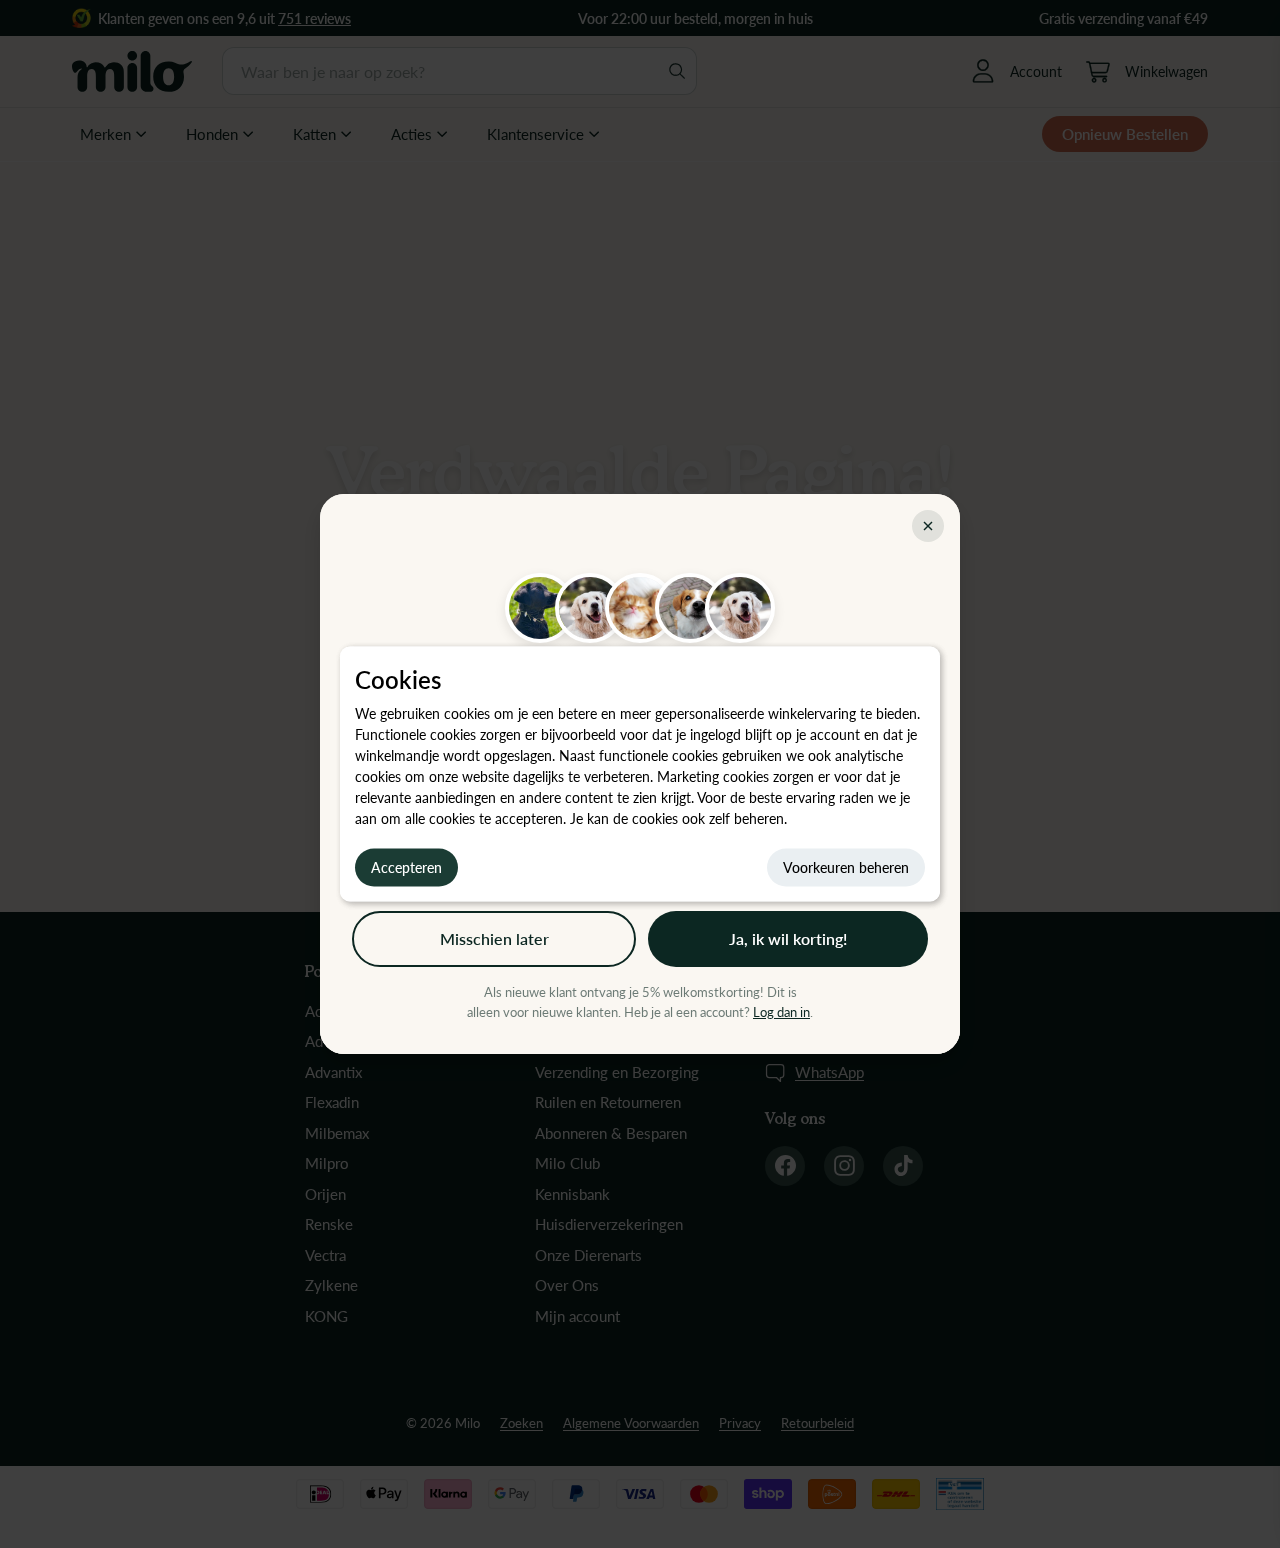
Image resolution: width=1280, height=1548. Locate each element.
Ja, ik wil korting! (788, 938)
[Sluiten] (928, 526)
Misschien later (494, 938)
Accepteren (406, 867)
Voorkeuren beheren (846, 867)
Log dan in (781, 1012)
